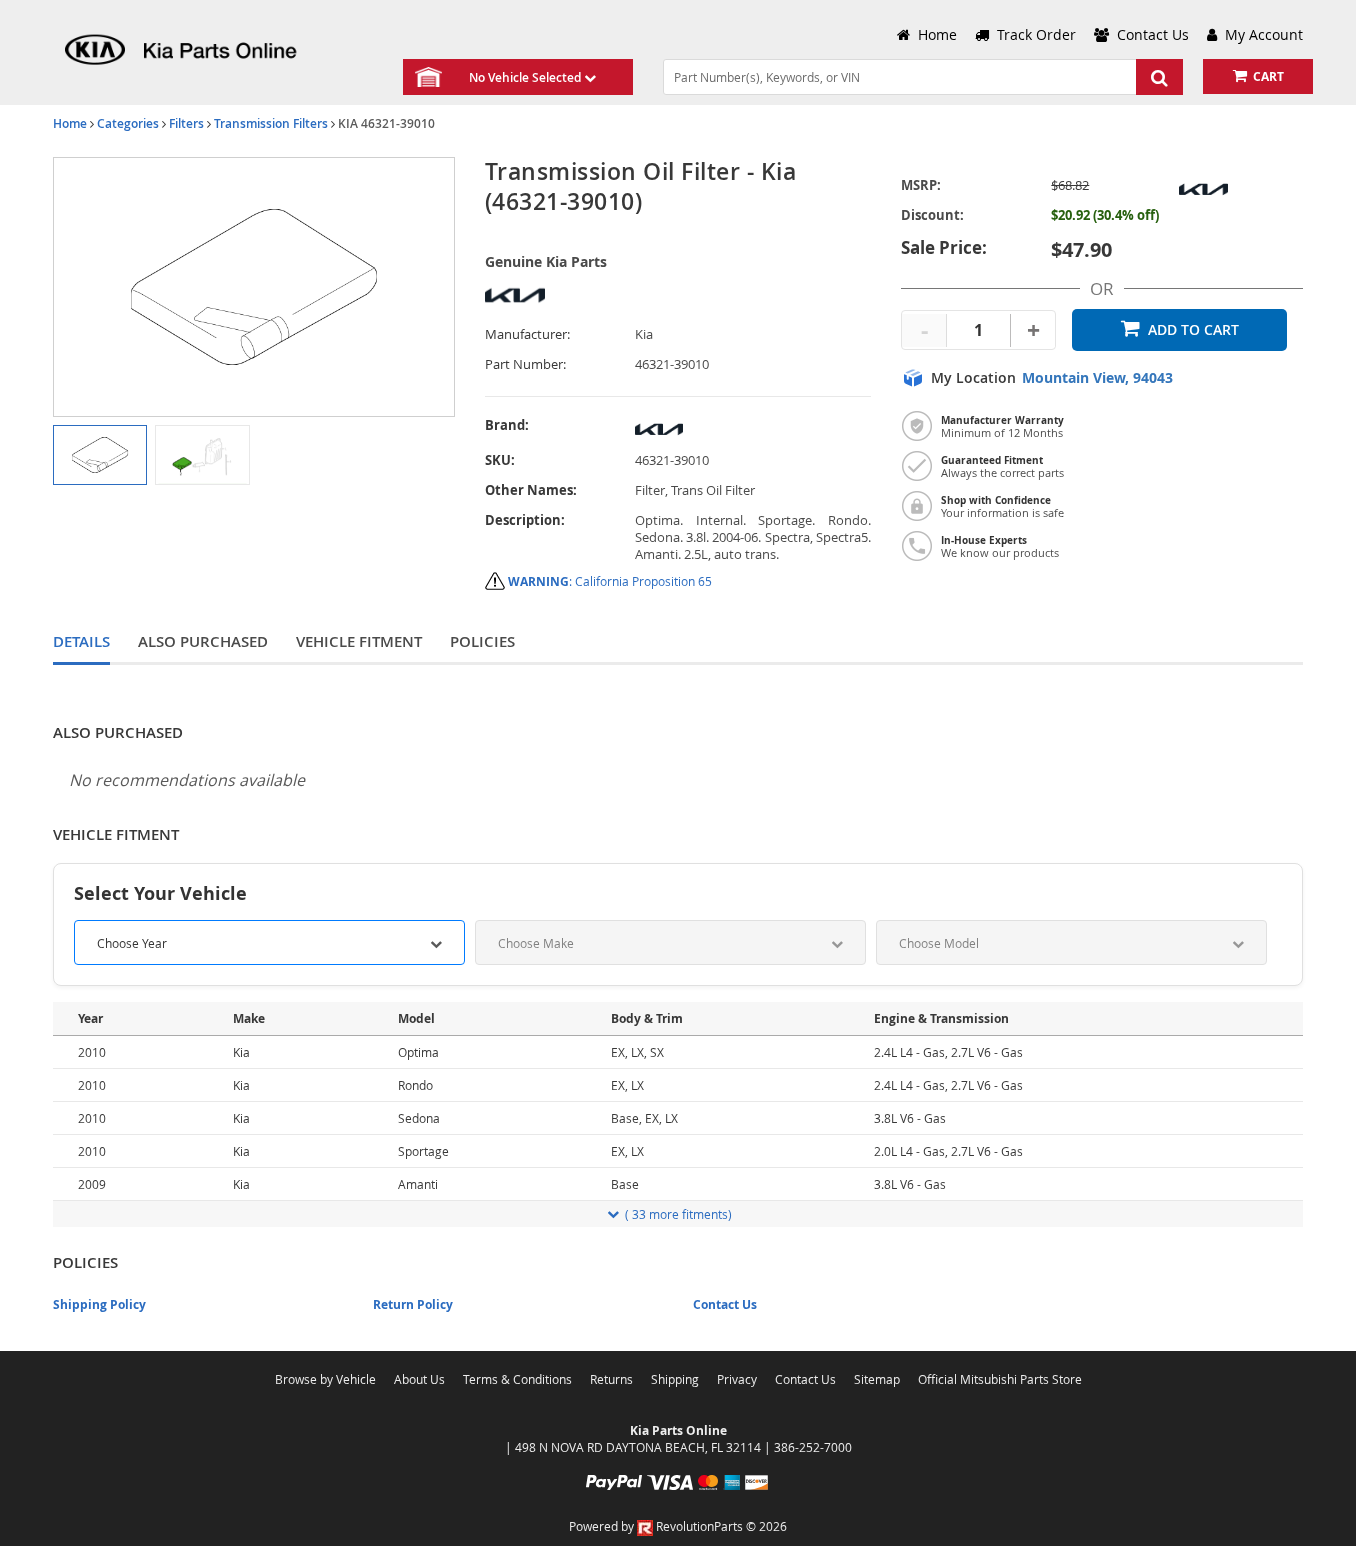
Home (70, 123)
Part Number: (525, 364)
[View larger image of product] (100, 455)
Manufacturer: (527, 334)
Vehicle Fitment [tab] (359, 641)
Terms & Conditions (517, 1379)
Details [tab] (81, 641)
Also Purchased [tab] (203, 641)
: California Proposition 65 (610, 581)
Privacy (737, 1379)
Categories (128, 123)
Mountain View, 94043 (1097, 378)
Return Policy (413, 1304)
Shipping (675, 1379)
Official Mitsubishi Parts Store (1000, 1379)
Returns (611, 1379)
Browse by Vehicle (325, 1379)
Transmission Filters (271, 123)
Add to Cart (1193, 329)
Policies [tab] (482, 641)
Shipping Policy (99, 1304)
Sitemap (877, 1379)
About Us (419, 1379)
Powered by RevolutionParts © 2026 (678, 1526)
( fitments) (678, 1214)
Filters (186, 123)
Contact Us (725, 1304)
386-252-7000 (813, 1447)
